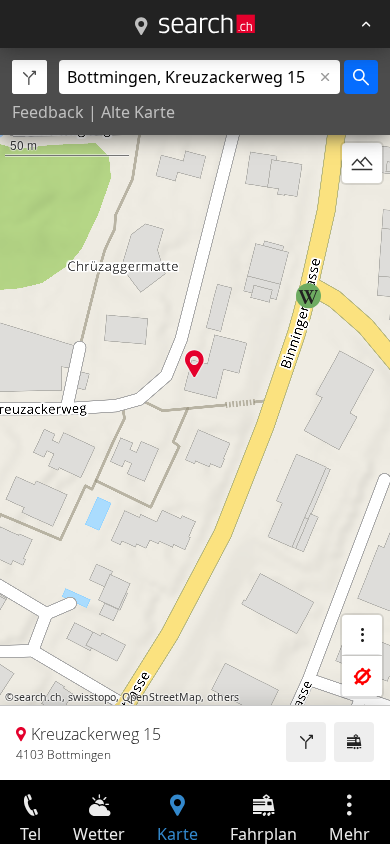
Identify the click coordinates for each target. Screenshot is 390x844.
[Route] (306, 742)
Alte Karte (138, 112)
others (223, 697)
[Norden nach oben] (362, 211)
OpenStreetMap (161, 697)
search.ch (38, 697)
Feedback (48, 112)
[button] (194, 363)
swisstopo (92, 697)
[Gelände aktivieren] (362, 163)
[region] (195, 414)
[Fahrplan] (354, 742)
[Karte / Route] (141, 27)
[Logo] (207, 24)
